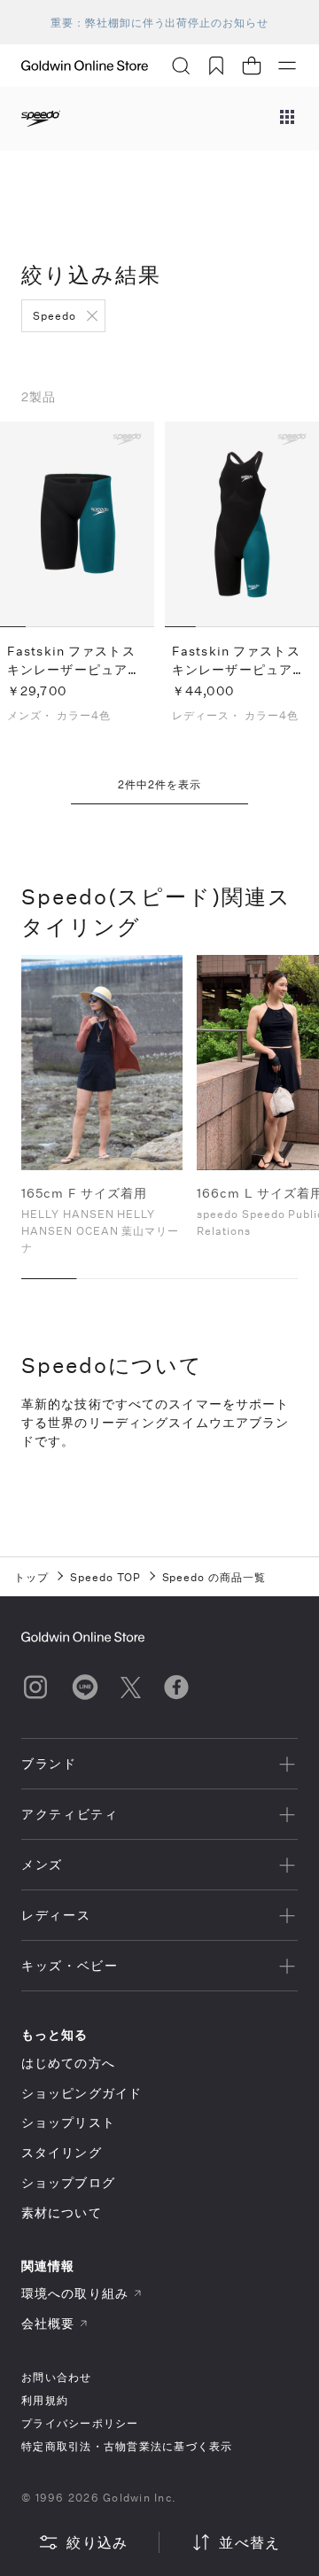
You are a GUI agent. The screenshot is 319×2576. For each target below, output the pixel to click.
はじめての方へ (68, 2063)
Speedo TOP (105, 1577)
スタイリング (62, 2152)
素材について (62, 2212)
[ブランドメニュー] (287, 119)
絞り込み (97, 2542)
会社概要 (48, 2323)
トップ (31, 1577)
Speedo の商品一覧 (214, 1577)
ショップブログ (68, 2182)
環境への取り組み (75, 2293)
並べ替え (249, 2542)
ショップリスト (68, 2122)
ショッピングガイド (82, 2093)
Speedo (54, 315)
